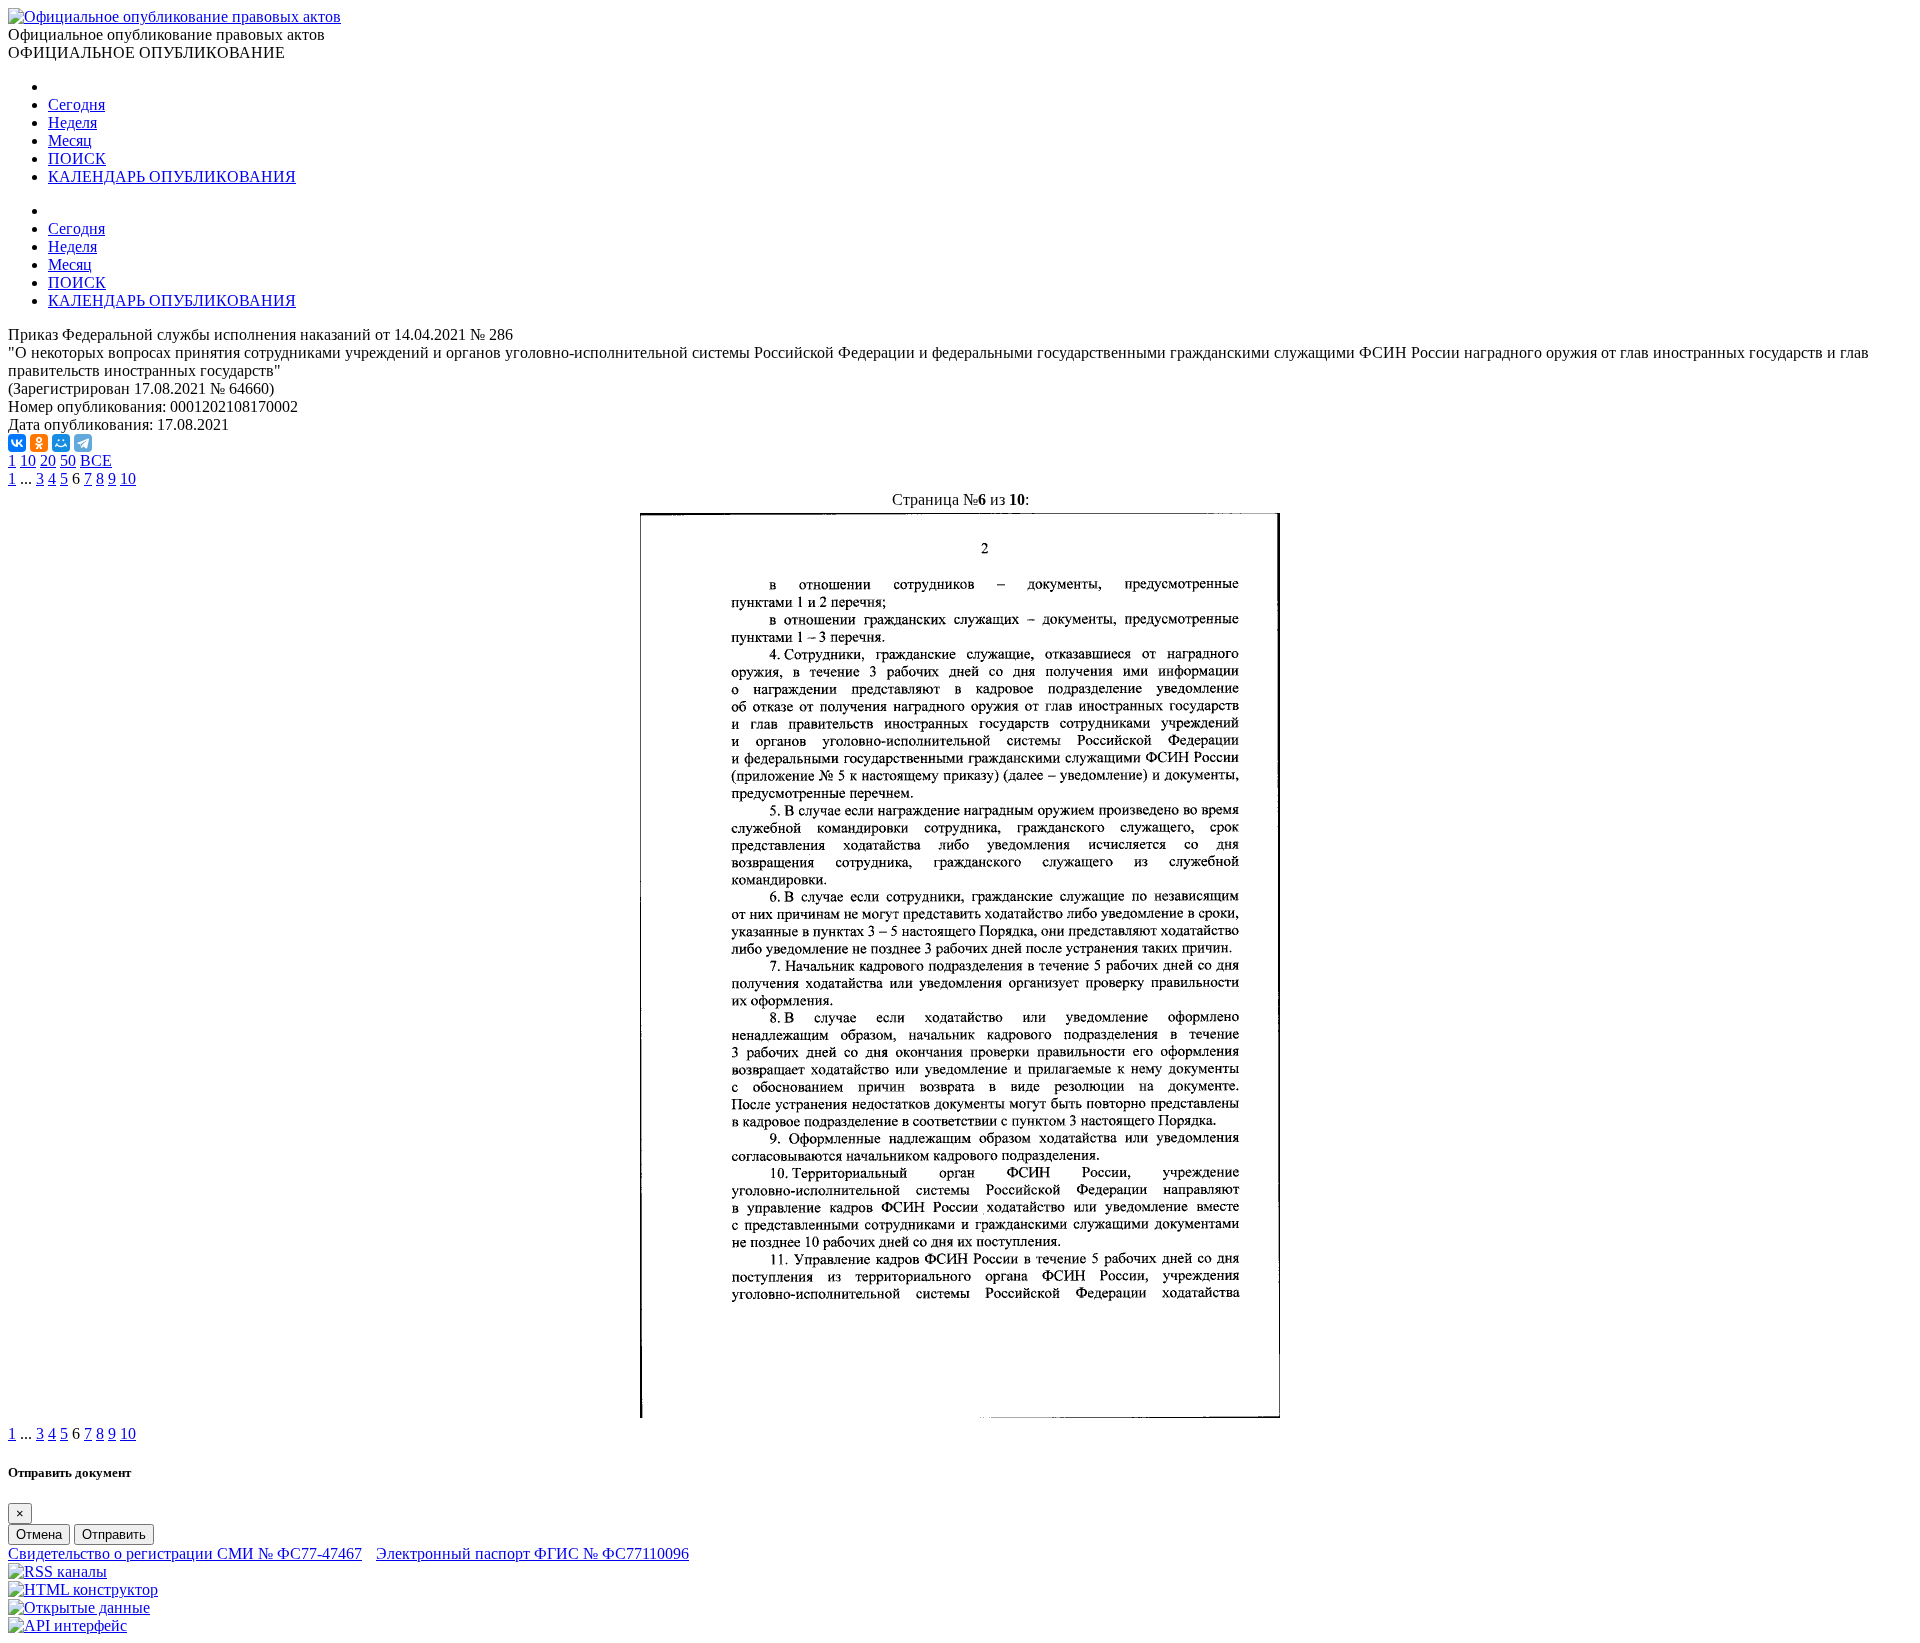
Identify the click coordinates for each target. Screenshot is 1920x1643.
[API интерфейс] (67, 1625)
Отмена (39, 1534)
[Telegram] (83, 443)
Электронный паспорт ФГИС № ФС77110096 (532, 1553)
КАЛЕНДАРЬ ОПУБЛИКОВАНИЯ (172, 176)
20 (48, 460)
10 (28, 460)
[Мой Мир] (61, 443)
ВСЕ (96, 460)
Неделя (72, 122)
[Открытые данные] (79, 1607)
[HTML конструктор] (83, 1589)
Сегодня (76, 104)
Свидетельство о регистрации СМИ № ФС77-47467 (185, 1553)
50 (68, 460)
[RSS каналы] (57, 1571)
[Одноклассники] (39, 443)
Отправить (114, 1534)
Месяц (70, 140)
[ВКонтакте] (17, 443)
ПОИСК (77, 158)
